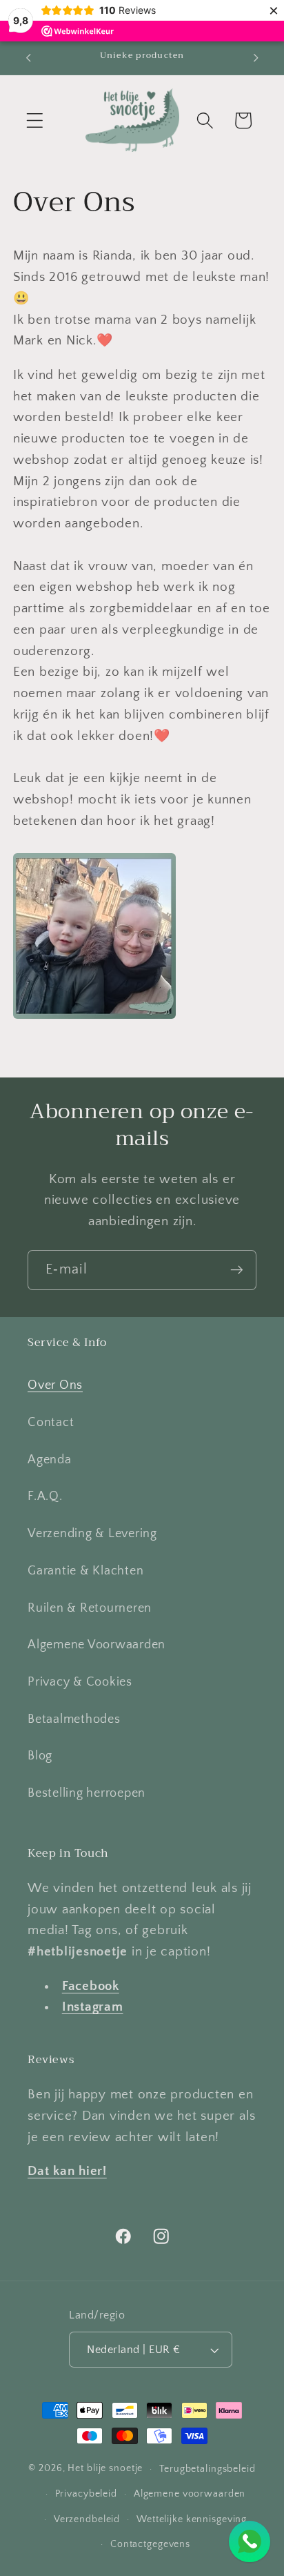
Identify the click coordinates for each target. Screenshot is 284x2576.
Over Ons (55, 1385)
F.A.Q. (45, 1496)
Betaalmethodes (74, 1719)
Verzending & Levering (92, 1534)
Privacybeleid (86, 2494)
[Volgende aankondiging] (256, 58)
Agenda (50, 1460)
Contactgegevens (150, 2544)
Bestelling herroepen (87, 1793)
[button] (35, 120)
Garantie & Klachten (85, 1571)
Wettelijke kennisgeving (192, 2519)
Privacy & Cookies (80, 1682)
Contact (51, 1423)
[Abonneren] (237, 1270)
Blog (40, 1756)
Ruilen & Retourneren (90, 1608)
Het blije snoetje (105, 2469)
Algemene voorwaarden (190, 2494)
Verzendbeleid (87, 2519)
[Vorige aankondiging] (28, 58)
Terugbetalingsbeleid (207, 2469)
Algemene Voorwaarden (97, 1645)
